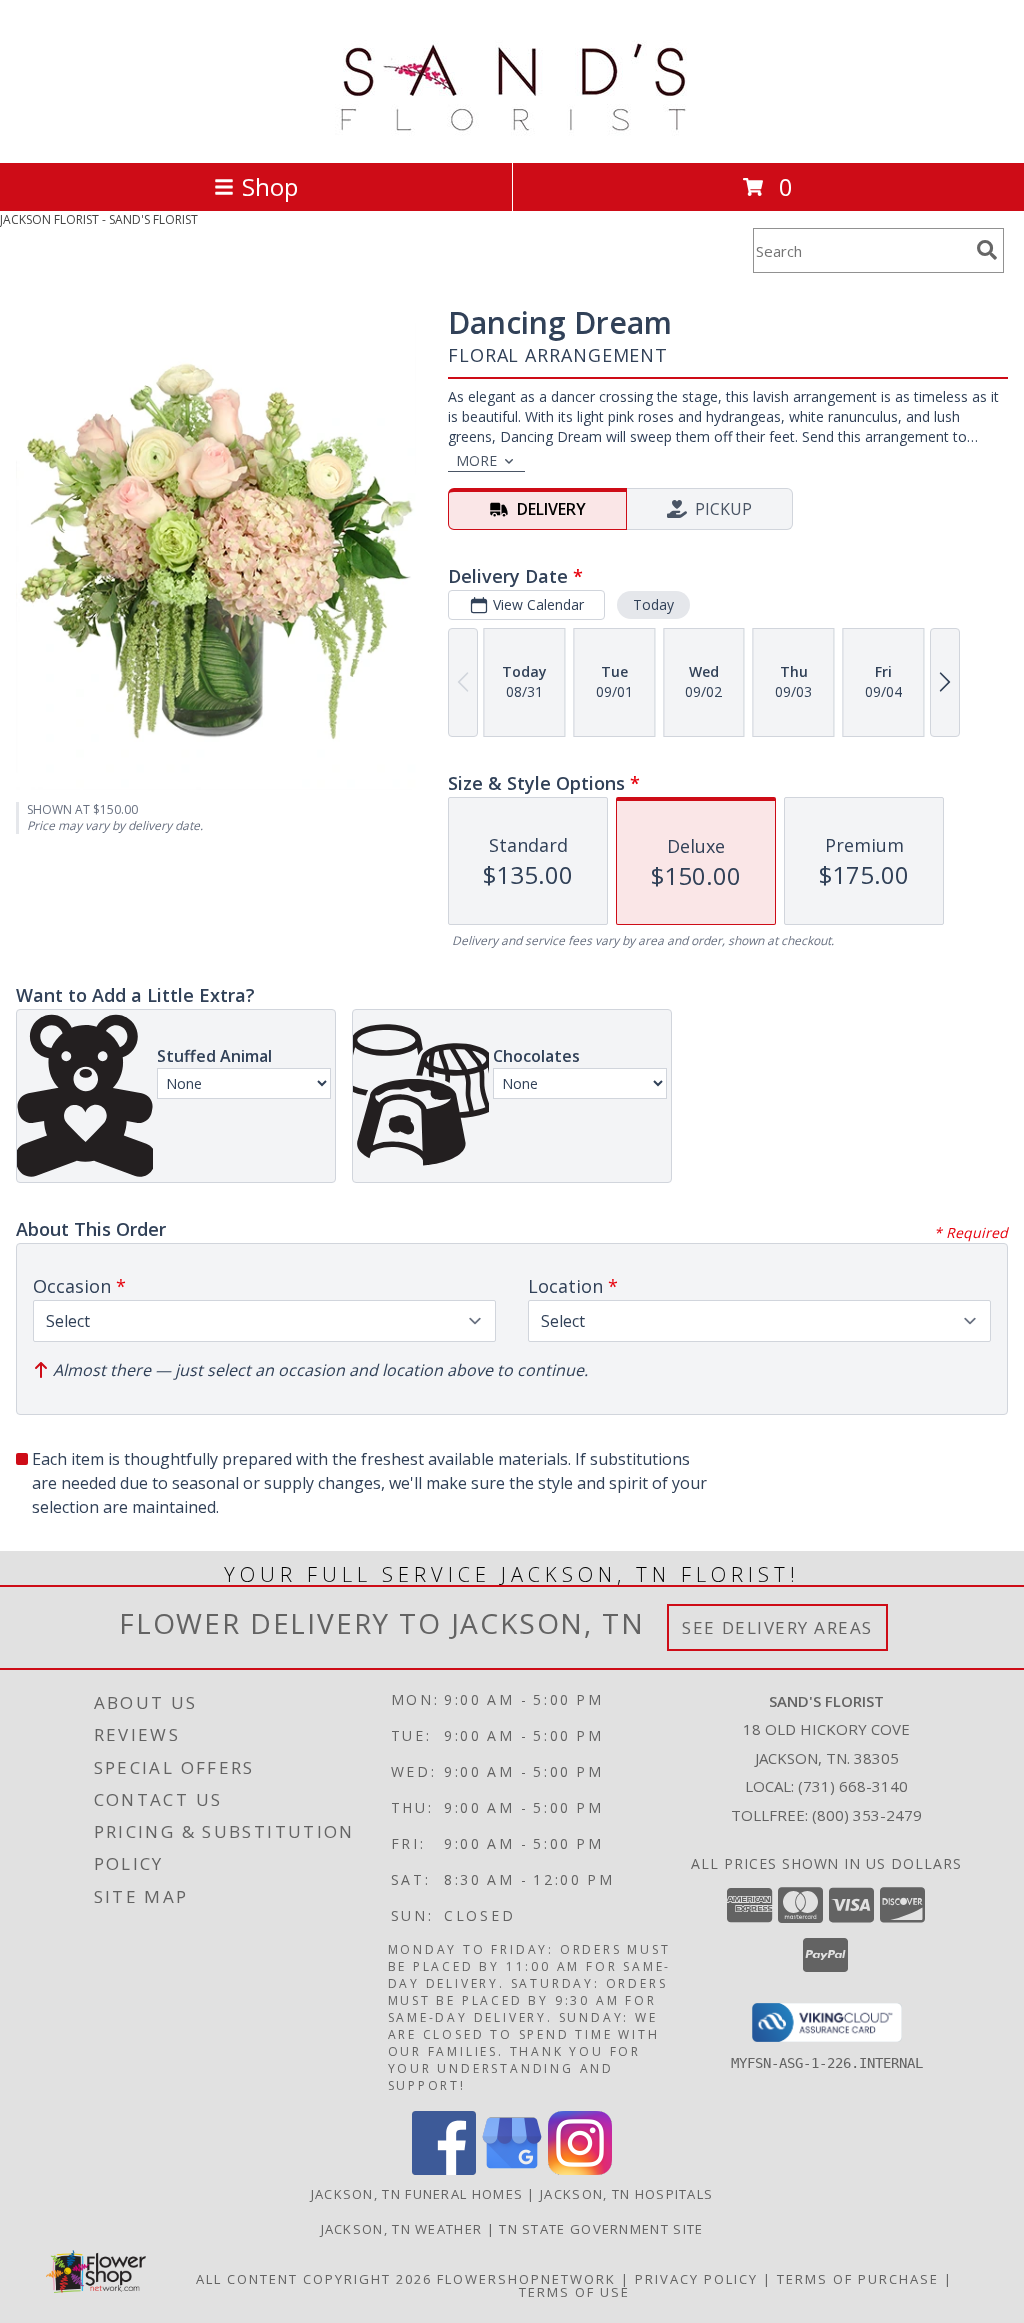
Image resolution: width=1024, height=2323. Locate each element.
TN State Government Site (601, 2229)
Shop (270, 186)
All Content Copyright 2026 (314, 2279)
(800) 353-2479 (867, 1815)
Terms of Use (574, 2292)
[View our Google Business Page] (512, 2169)
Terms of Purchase (858, 2279)
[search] (987, 250)
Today (653, 604)
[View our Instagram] (580, 2169)
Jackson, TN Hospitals (626, 2194)
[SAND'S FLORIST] (512, 133)
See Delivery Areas (777, 1627)
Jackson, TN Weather (402, 2229)
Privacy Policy (696, 2279)
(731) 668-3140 (853, 1786)
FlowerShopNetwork (526, 2279)
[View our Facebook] (444, 2169)
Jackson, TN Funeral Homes (417, 2194)
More (476, 460)
